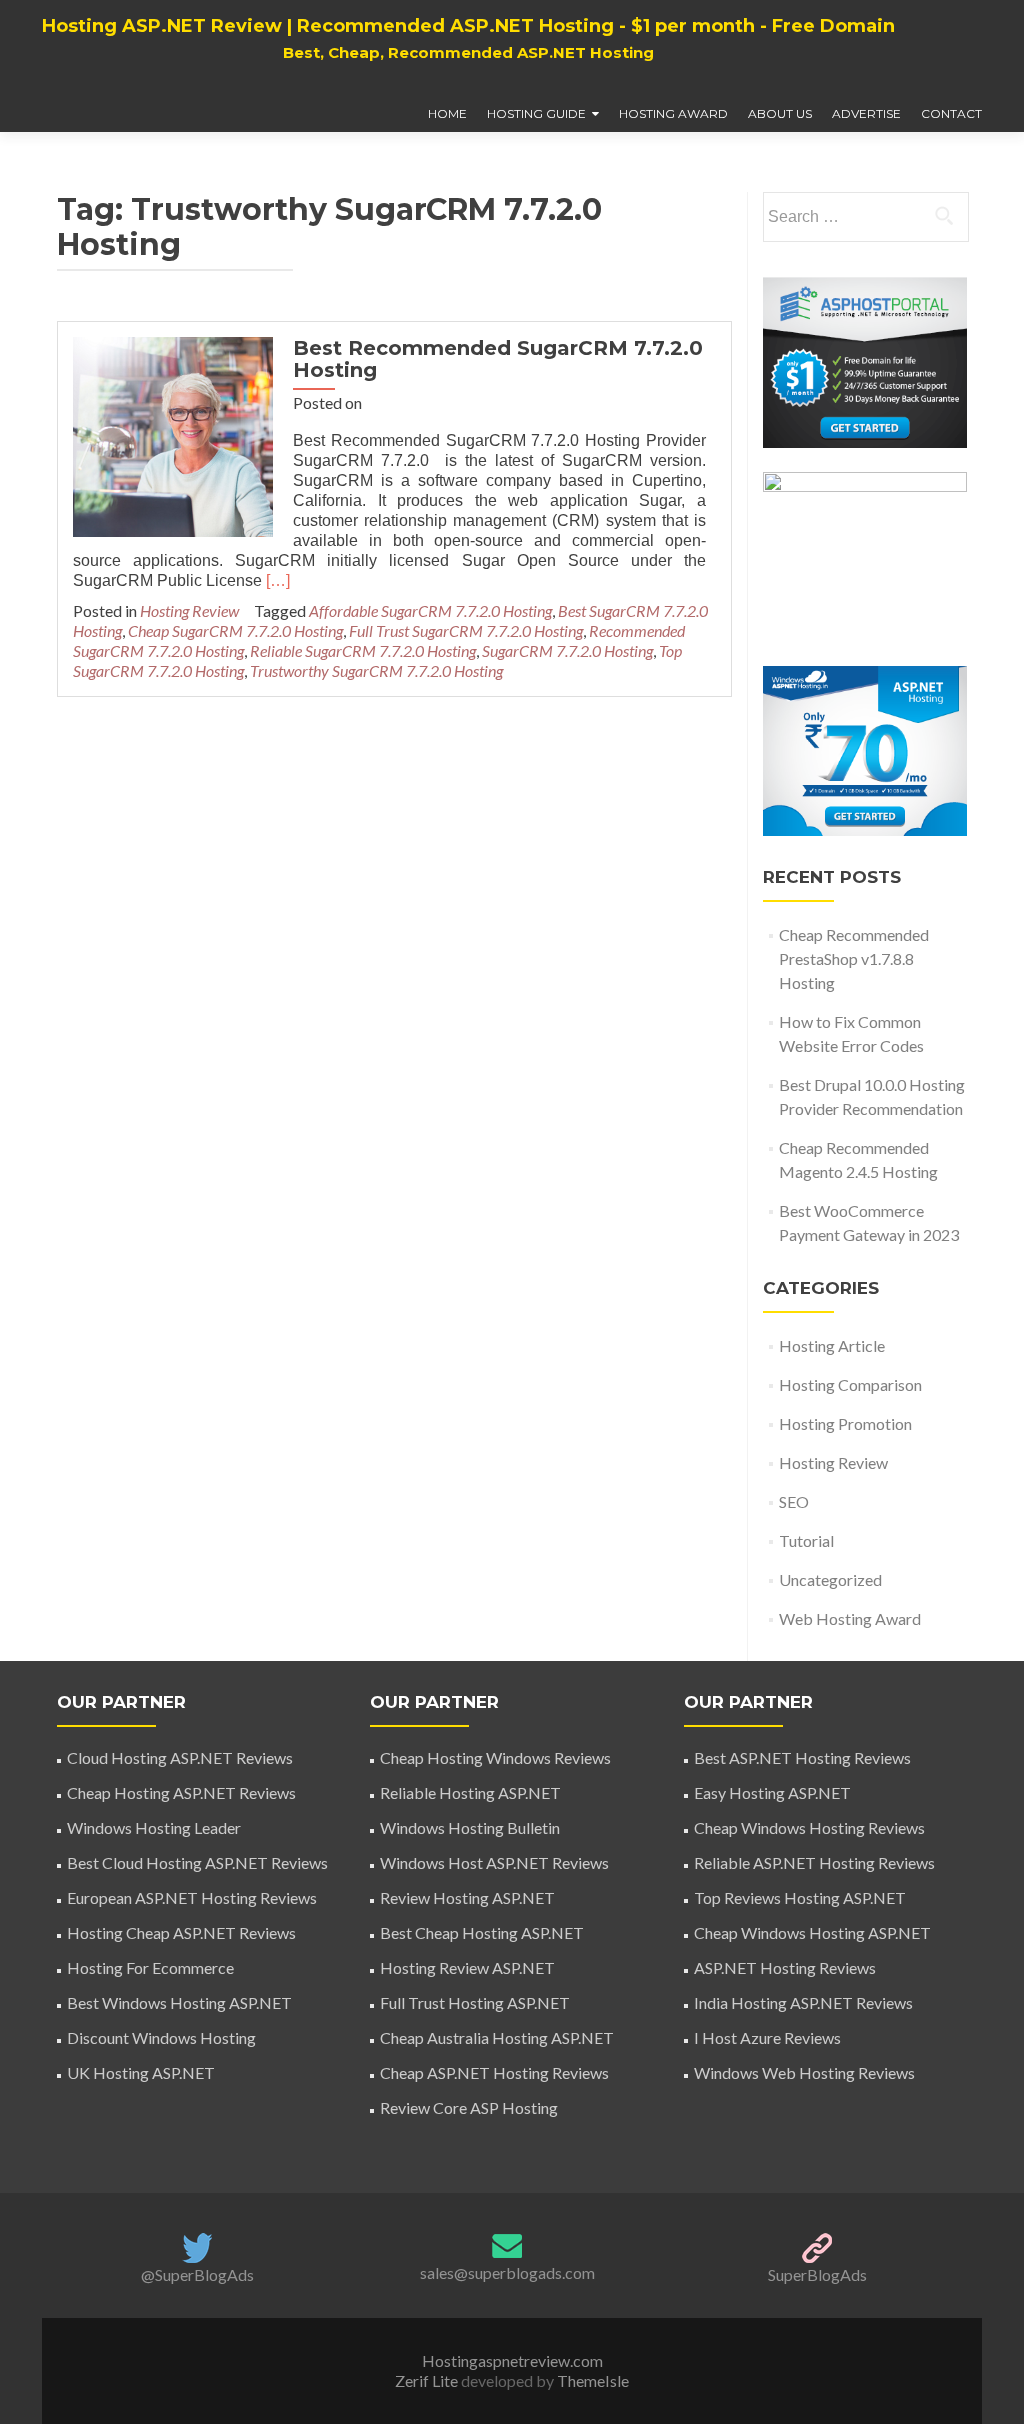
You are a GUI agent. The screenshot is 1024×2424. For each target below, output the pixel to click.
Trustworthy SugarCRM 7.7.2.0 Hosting (376, 670)
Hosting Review (189, 610)
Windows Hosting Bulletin (470, 1827)
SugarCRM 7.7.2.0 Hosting (567, 650)
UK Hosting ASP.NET (141, 2072)
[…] (278, 580)
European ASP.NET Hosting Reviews (192, 1897)
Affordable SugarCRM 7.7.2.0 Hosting (430, 610)
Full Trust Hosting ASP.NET (475, 2002)
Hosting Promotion (845, 1423)
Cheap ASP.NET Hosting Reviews (494, 2072)
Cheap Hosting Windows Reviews (495, 1757)
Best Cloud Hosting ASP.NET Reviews (197, 1862)
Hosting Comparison (850, 1384)
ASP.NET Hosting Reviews (785, 1967)
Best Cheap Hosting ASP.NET (482, 1932)
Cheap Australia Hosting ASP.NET (497, 2037)
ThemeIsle (593, 2380)
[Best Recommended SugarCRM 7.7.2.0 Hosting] (173, 434)
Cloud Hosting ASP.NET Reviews (180, 1757)
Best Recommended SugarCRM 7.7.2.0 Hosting (498, 359)
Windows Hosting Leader (154, 1827)
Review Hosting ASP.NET (467, 1897)
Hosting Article (832, 1345)
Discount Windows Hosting (161, 2037)
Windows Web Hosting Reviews (804, 2072)
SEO (794, 1501)
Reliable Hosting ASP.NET (470, 1792)
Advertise (866, 113)
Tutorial (806, 1540)
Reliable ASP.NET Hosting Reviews (814, 1862)
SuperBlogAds (817, 2274)
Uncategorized (830, 1579)
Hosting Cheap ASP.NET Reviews (181, 1932)
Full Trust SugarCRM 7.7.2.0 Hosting (466, 630)
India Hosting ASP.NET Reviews (803, 2002)
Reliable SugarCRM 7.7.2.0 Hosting (363, 650)
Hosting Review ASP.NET (467, 1967)
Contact (951, 113)
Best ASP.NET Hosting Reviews (802, 1757)
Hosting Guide (536, 113)
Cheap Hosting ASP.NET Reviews (181, 1792)
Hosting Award (673, 113)
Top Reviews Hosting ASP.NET (800, 1897)
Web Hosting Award (850, 1618)
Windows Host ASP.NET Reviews (494, 1862)
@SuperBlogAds (197, 2274)
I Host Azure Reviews (767, 2037)
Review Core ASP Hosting (469, 2107)
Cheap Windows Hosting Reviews (809, 1827)
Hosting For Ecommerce (150, 1967)
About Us (780, 113)
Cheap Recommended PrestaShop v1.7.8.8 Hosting (854, 958)
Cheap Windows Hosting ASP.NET (812, 1932)
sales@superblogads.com (507, 2272)
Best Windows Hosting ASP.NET (179, 2002)
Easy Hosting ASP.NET (772, 1792)
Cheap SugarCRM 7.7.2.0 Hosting (235, 630)
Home (447, 113)
